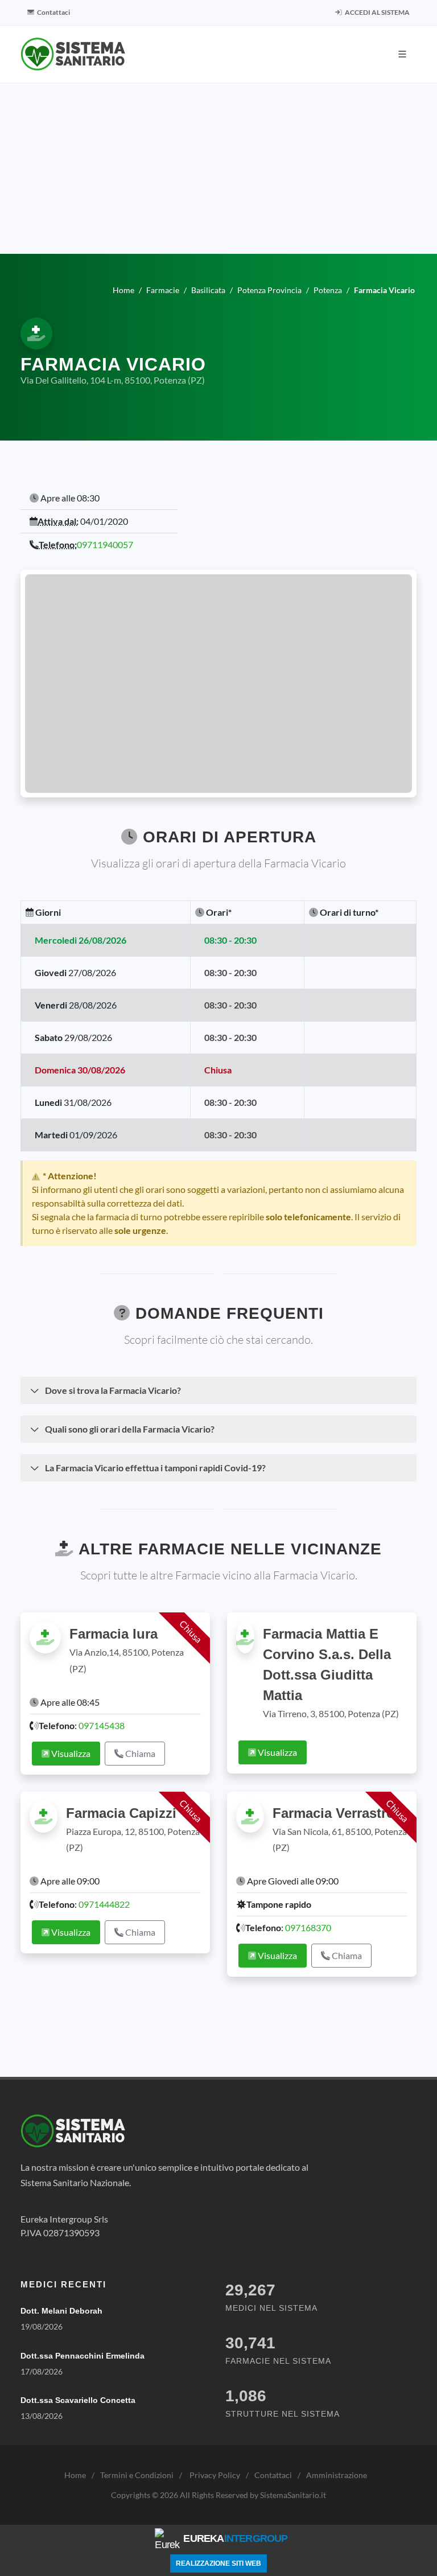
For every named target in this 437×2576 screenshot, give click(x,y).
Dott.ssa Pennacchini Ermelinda (83, 2356)
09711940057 (105, 544)
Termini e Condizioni (137, 2475)
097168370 (308, 1927)
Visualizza (70, 1753)
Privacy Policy (215, 2475)
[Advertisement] (218, 168)
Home (75, 2475)
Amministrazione (337, 2475)
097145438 (102, 1725)
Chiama (139, 1753)
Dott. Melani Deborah (61, 2311)
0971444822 (104, 1904)
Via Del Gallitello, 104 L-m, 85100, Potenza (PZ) (113, 380)
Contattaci (53, 12)
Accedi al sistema (377, 12)
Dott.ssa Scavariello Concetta (78, 2400)
